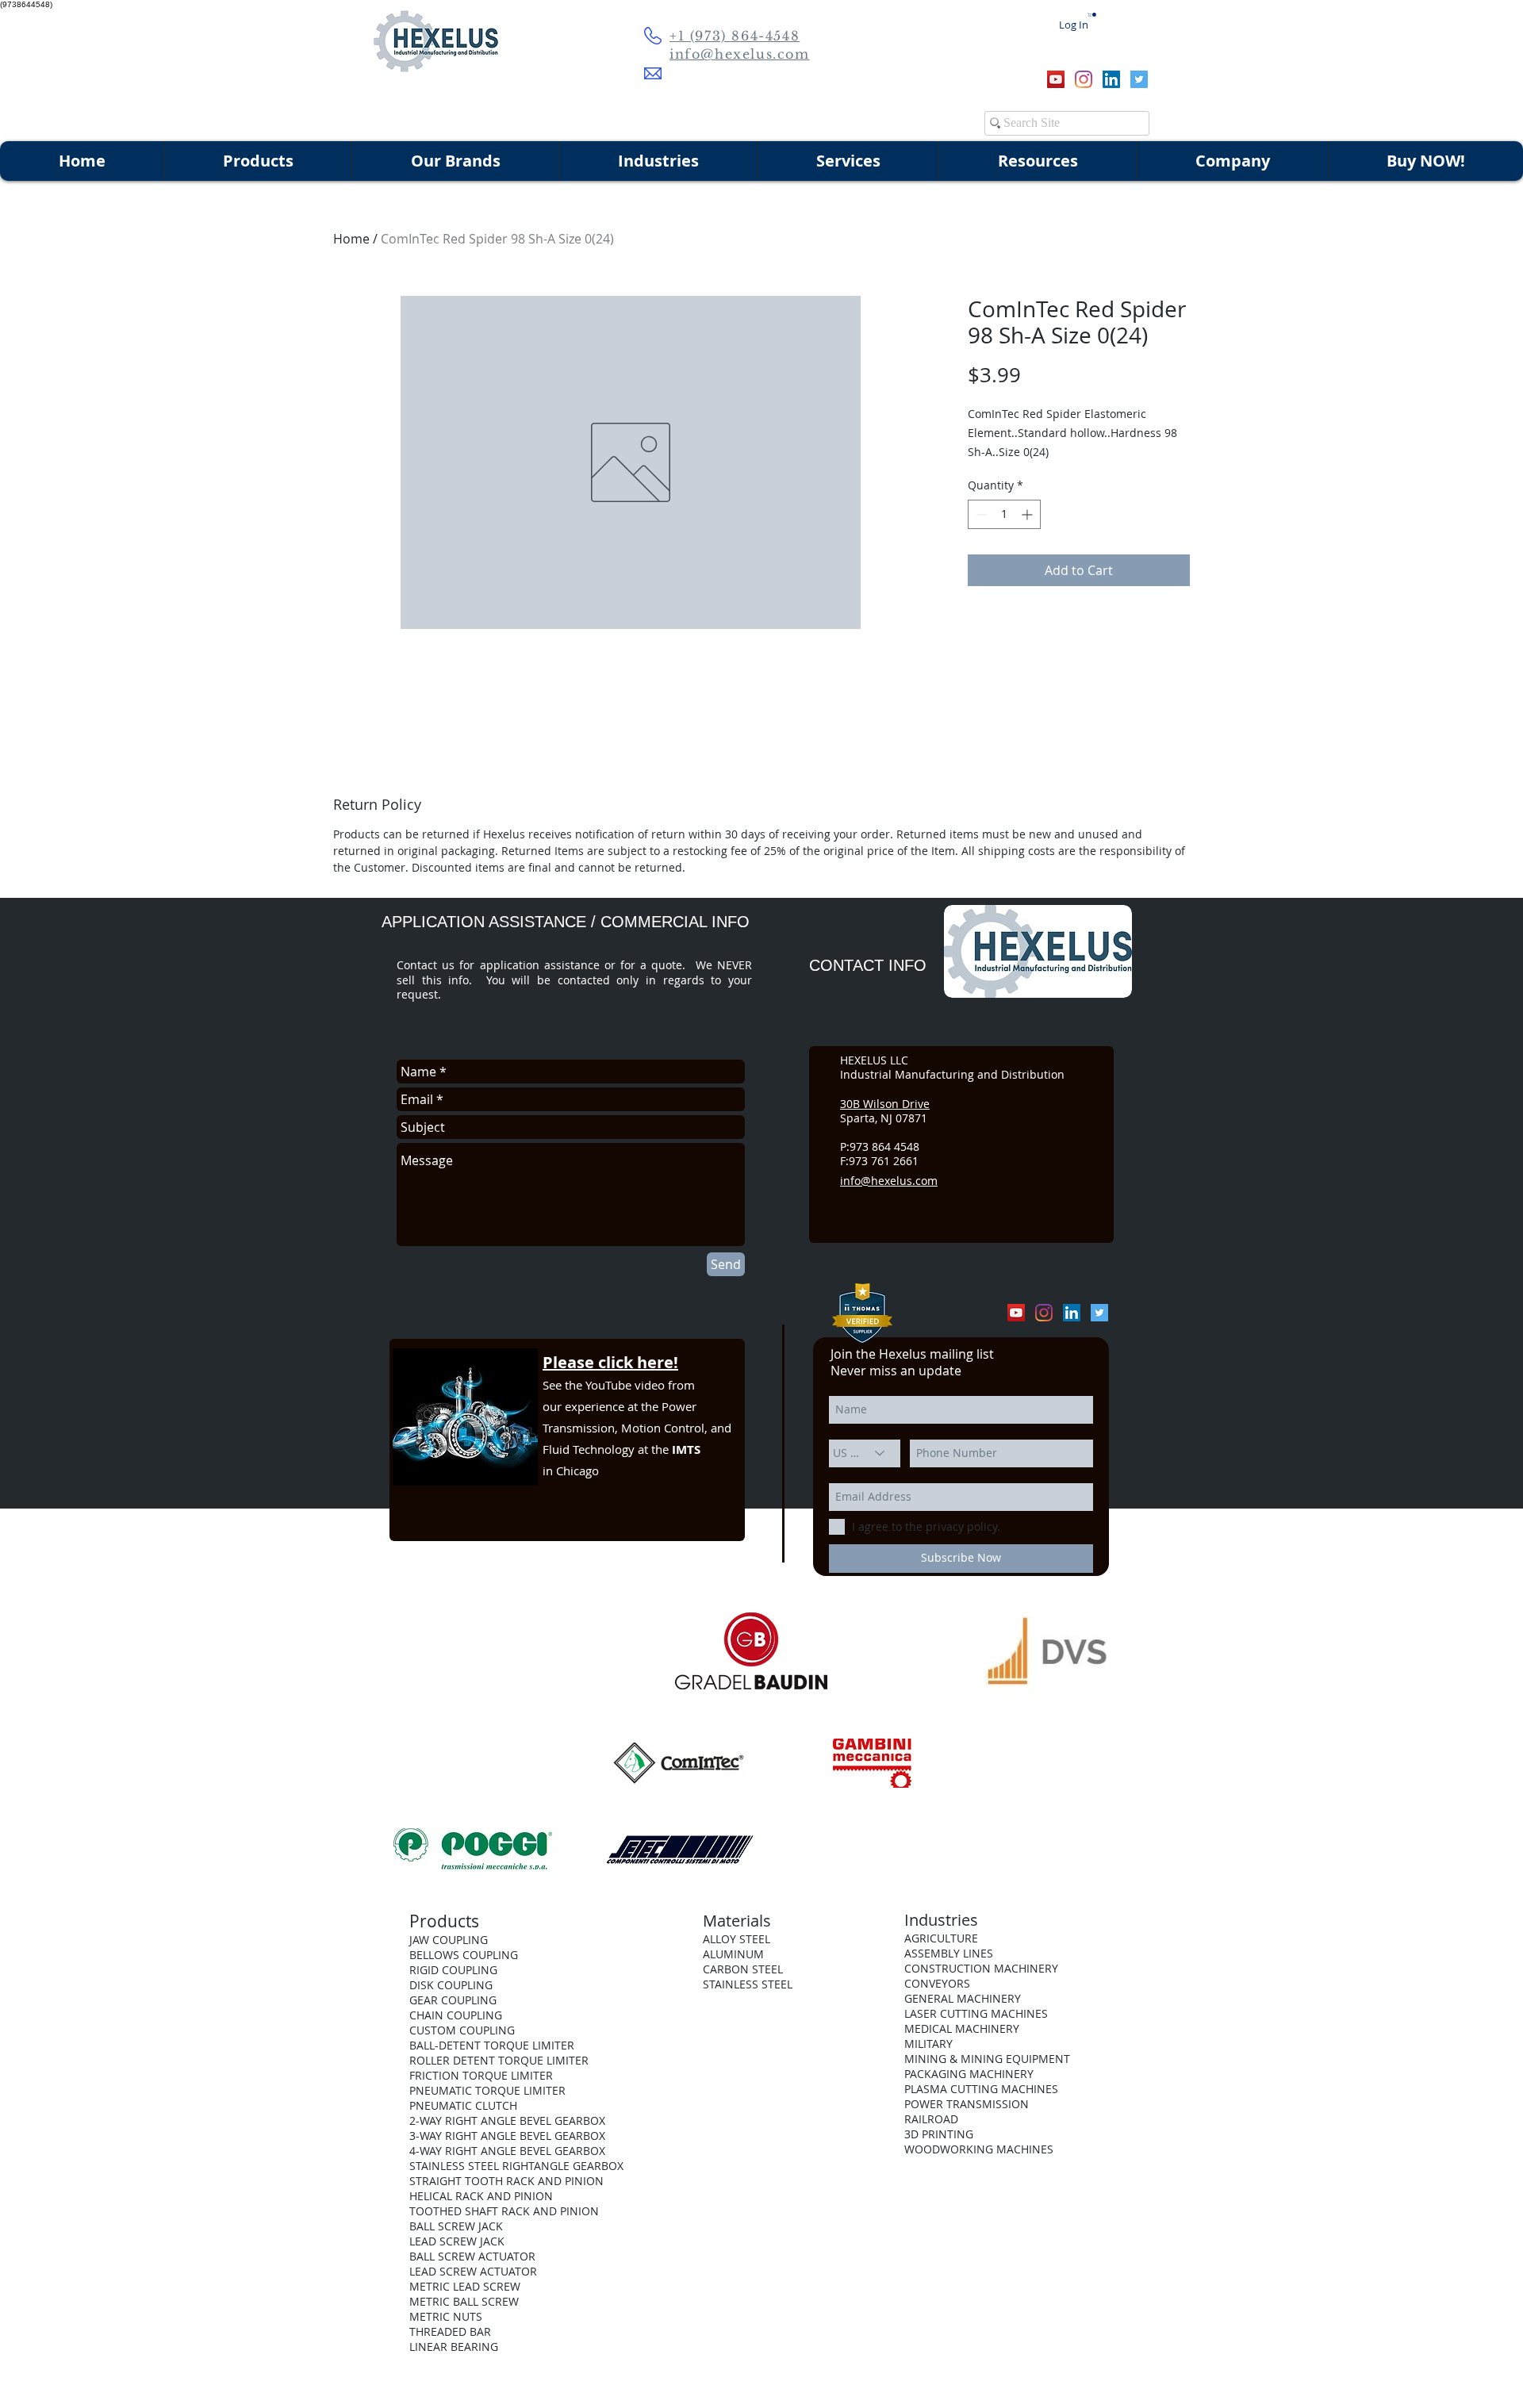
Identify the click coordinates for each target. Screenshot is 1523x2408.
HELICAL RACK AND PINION (481, 2196)
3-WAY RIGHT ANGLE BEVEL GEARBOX (507, 2136)
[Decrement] (980, 514)
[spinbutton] (1004, 514)
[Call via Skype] (1006, 79)
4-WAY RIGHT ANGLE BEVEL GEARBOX (507, 2151)
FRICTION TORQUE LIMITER (481, 2075)
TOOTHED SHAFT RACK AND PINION (504, 2211)
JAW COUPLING (449, 1940)
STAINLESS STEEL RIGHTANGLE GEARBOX (516, 2166)
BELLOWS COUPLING (464, 1955)
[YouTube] (1056, 79)
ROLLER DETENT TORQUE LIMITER (499, 2060)
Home (351, 239)
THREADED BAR (450, 2331)
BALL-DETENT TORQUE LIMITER (492, 2045)
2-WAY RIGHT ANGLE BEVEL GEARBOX (507, 2120)
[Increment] (1028, 514)
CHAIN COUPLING (456, 2015)
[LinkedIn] (1111, 79)
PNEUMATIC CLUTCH (463, 2105)
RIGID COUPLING (453, 1970)
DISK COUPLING (451, 1985)
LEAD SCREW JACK (457, 2241)
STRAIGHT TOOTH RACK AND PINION (506, 2181)
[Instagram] (1084, 79)
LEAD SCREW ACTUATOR (473, 2271)
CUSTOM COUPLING (462, 2030)
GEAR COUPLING (453, 2000)
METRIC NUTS (446, 2316)
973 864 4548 (884, 1146)
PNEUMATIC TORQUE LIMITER (487, 2090)
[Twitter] (1139, 79)
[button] (1092, 15)
